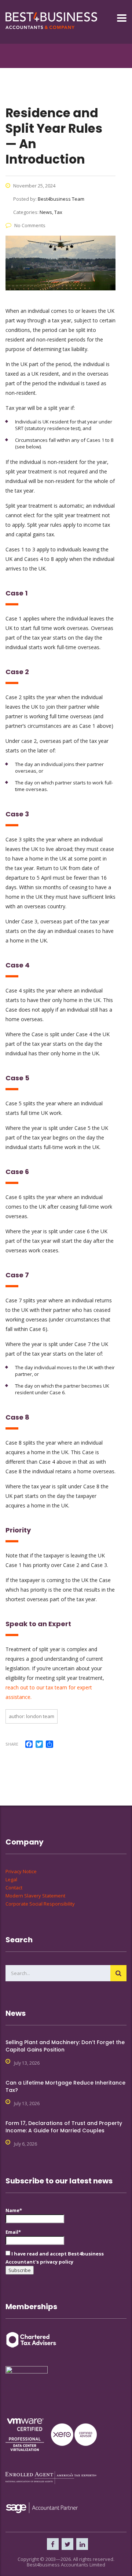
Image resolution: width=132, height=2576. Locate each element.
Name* (14, 2210)
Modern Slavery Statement (35, 1896)
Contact (14, 1888)
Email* (13, 2232)
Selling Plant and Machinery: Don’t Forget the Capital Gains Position (65, 2046)
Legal (11, 1879)
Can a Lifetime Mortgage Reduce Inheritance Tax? (65, 2086)
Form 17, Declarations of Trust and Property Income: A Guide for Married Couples (64, 2127)
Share (12, 1744)
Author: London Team (32, 1716)
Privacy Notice (21, 1871)
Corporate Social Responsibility (40, 1904)
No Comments (30, 225)
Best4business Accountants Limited (66, 2565)
